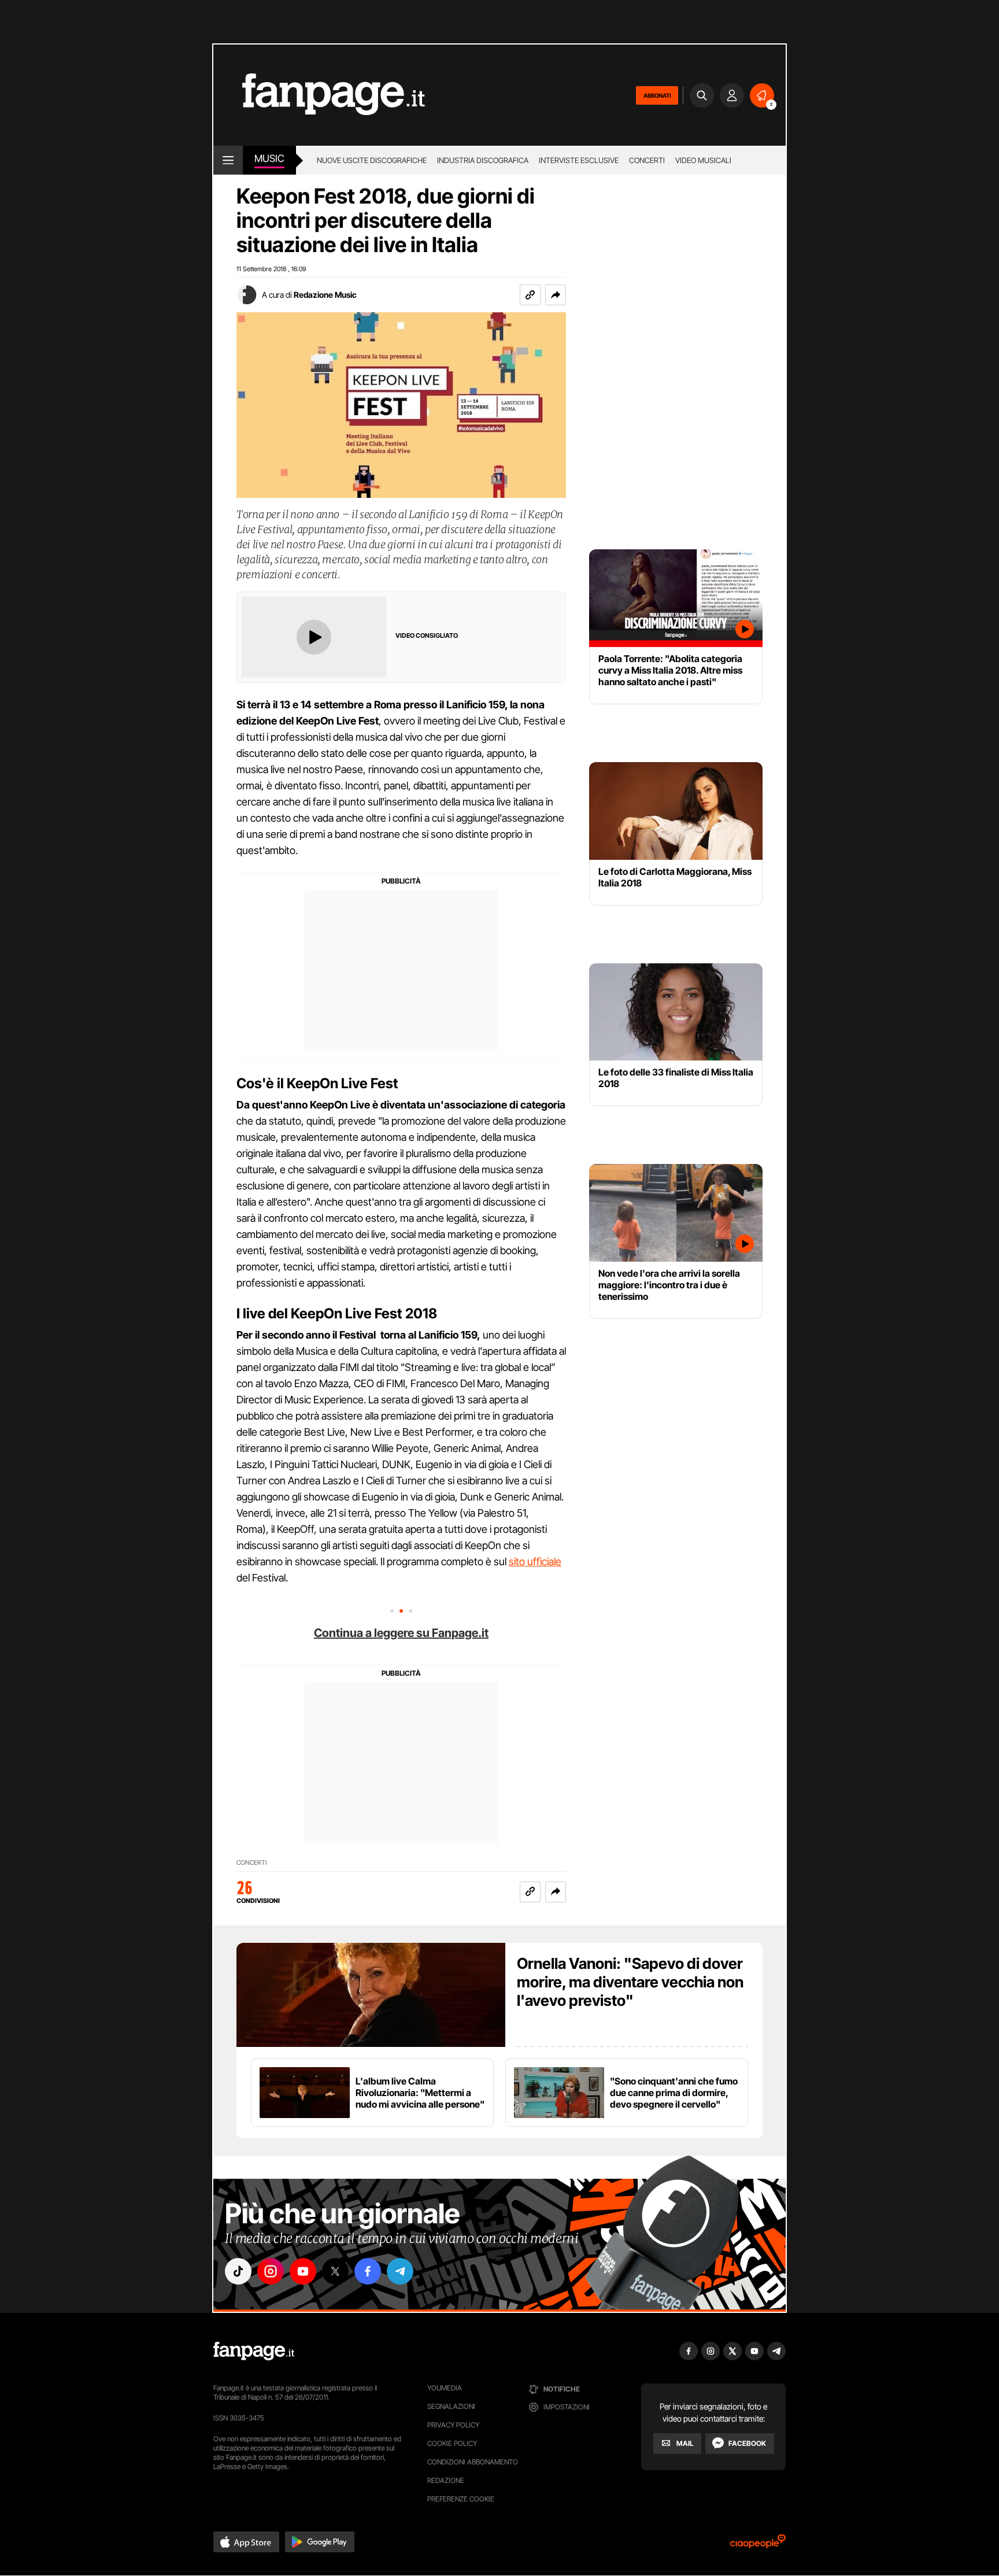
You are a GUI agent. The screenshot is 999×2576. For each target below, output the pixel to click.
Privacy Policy (453, 2425)
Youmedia (445, 2388)
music (269, 158)
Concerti (647, 160)
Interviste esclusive (579, 160)
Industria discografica (483, 160)
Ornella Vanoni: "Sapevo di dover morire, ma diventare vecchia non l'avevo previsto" (630, 1982)
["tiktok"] (238, 2271)
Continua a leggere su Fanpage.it (401, 1633)
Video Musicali (703, 160)
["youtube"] (303, 2271)
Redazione (446, 2480)
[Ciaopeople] (758, 2545)
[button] (556, 295)
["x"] (335, 2271)
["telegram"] (400, 2271)
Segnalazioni (451, 2406)
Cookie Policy (452, 2443)
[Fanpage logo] (319, 95)
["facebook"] (368, 2271)
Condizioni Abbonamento (473, 2462)
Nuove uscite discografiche (372, 160)
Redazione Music (325, 295)
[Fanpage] (254, 2351)
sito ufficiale (535, 1562)
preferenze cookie (461, 2499)
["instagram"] (271, 2271)
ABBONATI (657, 95)
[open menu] (228, 160)
